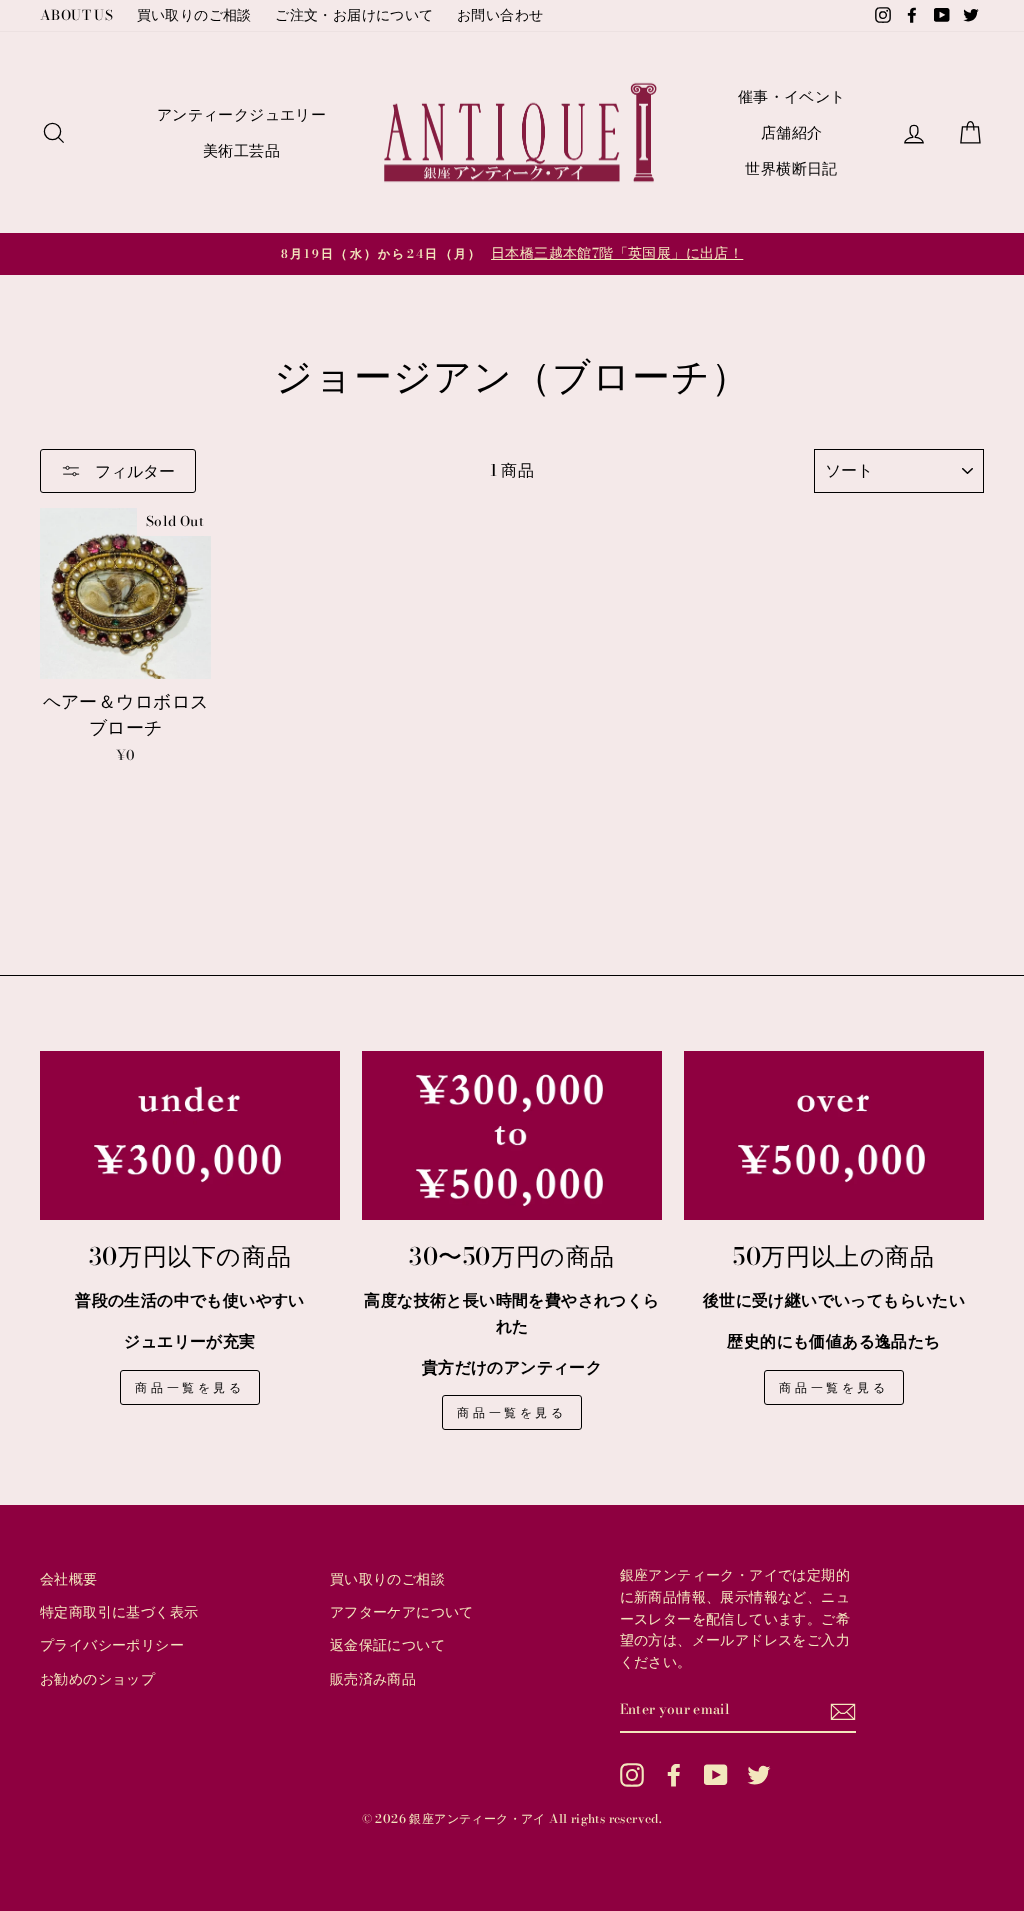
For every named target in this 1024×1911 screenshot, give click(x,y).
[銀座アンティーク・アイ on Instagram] (632, 1775)
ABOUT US (76, 15)
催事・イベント (792, 96)
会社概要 (69, 1579)
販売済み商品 (373, 1679)
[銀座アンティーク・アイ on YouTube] (716, 1775)
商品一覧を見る (189, 1387)
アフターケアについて (402, 1612)
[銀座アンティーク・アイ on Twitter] (759, 1775)
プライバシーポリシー (112, 1645)
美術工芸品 (241, 150)
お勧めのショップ (97, 1679)
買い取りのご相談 (194, 15)
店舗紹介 (792, 132)
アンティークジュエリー (241, 114)
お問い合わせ (500, 15)
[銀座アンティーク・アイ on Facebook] (674, 1775)
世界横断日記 (791, 168)
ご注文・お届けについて (354, 15)
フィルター (133, 471)
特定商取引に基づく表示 (119, 1612)
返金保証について (387, 1645)
